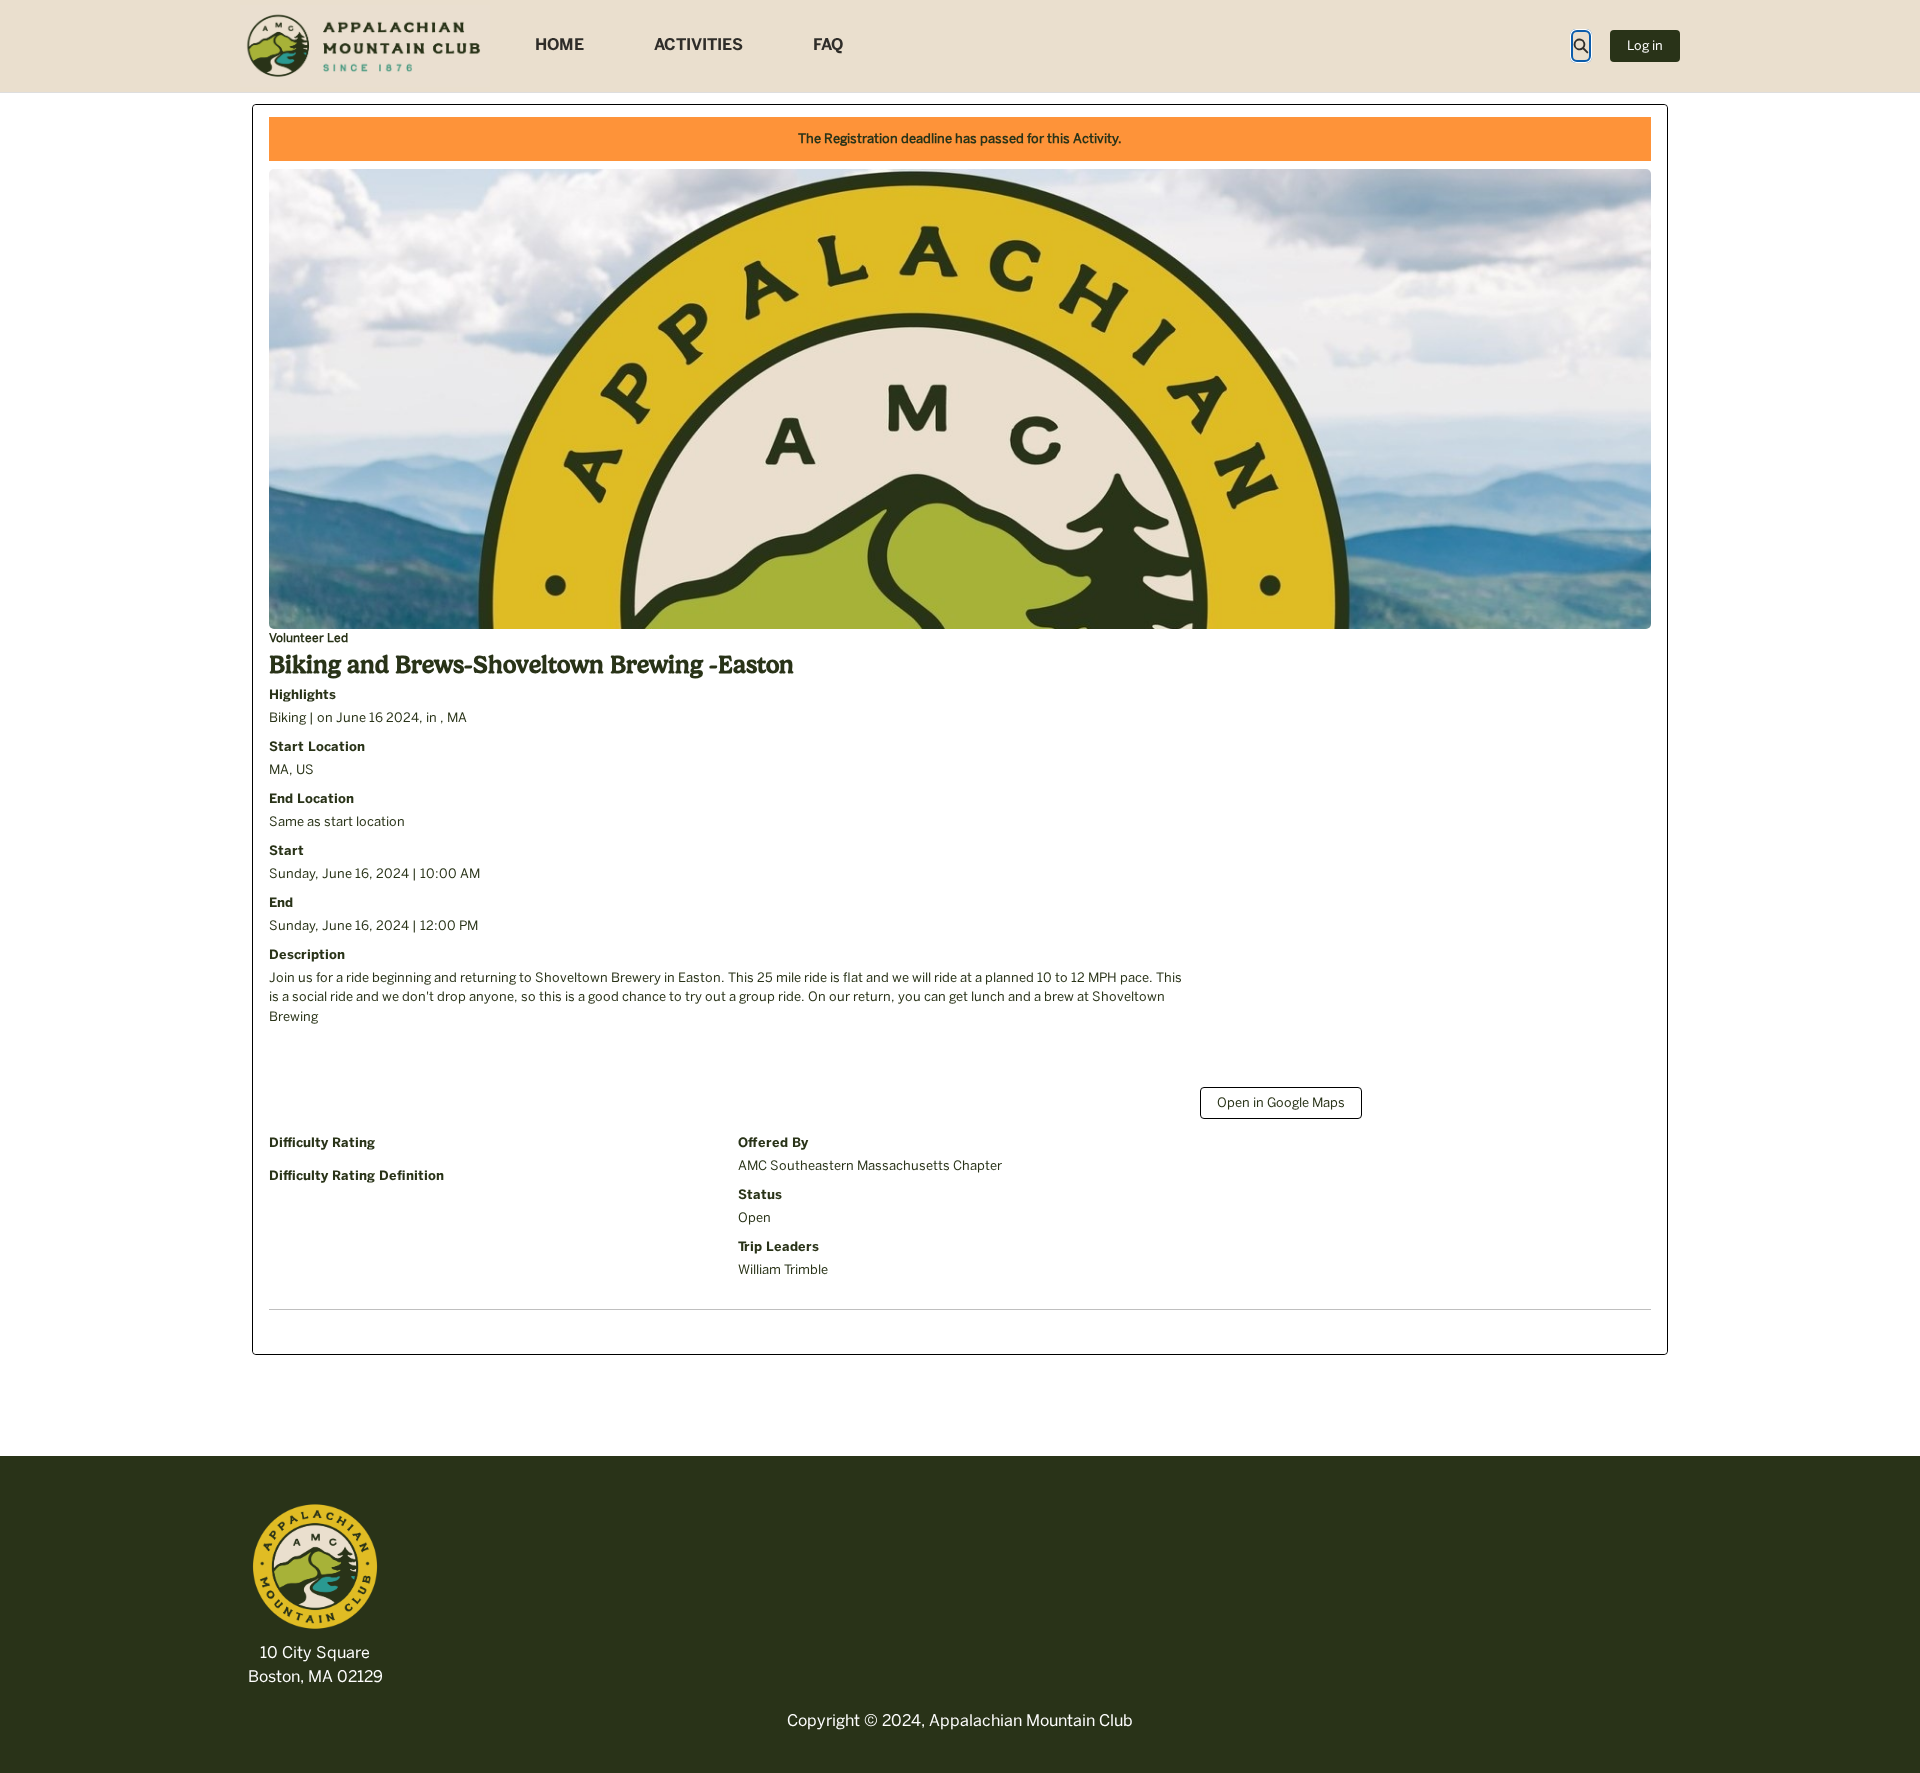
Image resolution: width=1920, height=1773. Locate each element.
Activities (698, 44)
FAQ (828, 44)
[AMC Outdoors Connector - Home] (365, 46)
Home (559, 44)
